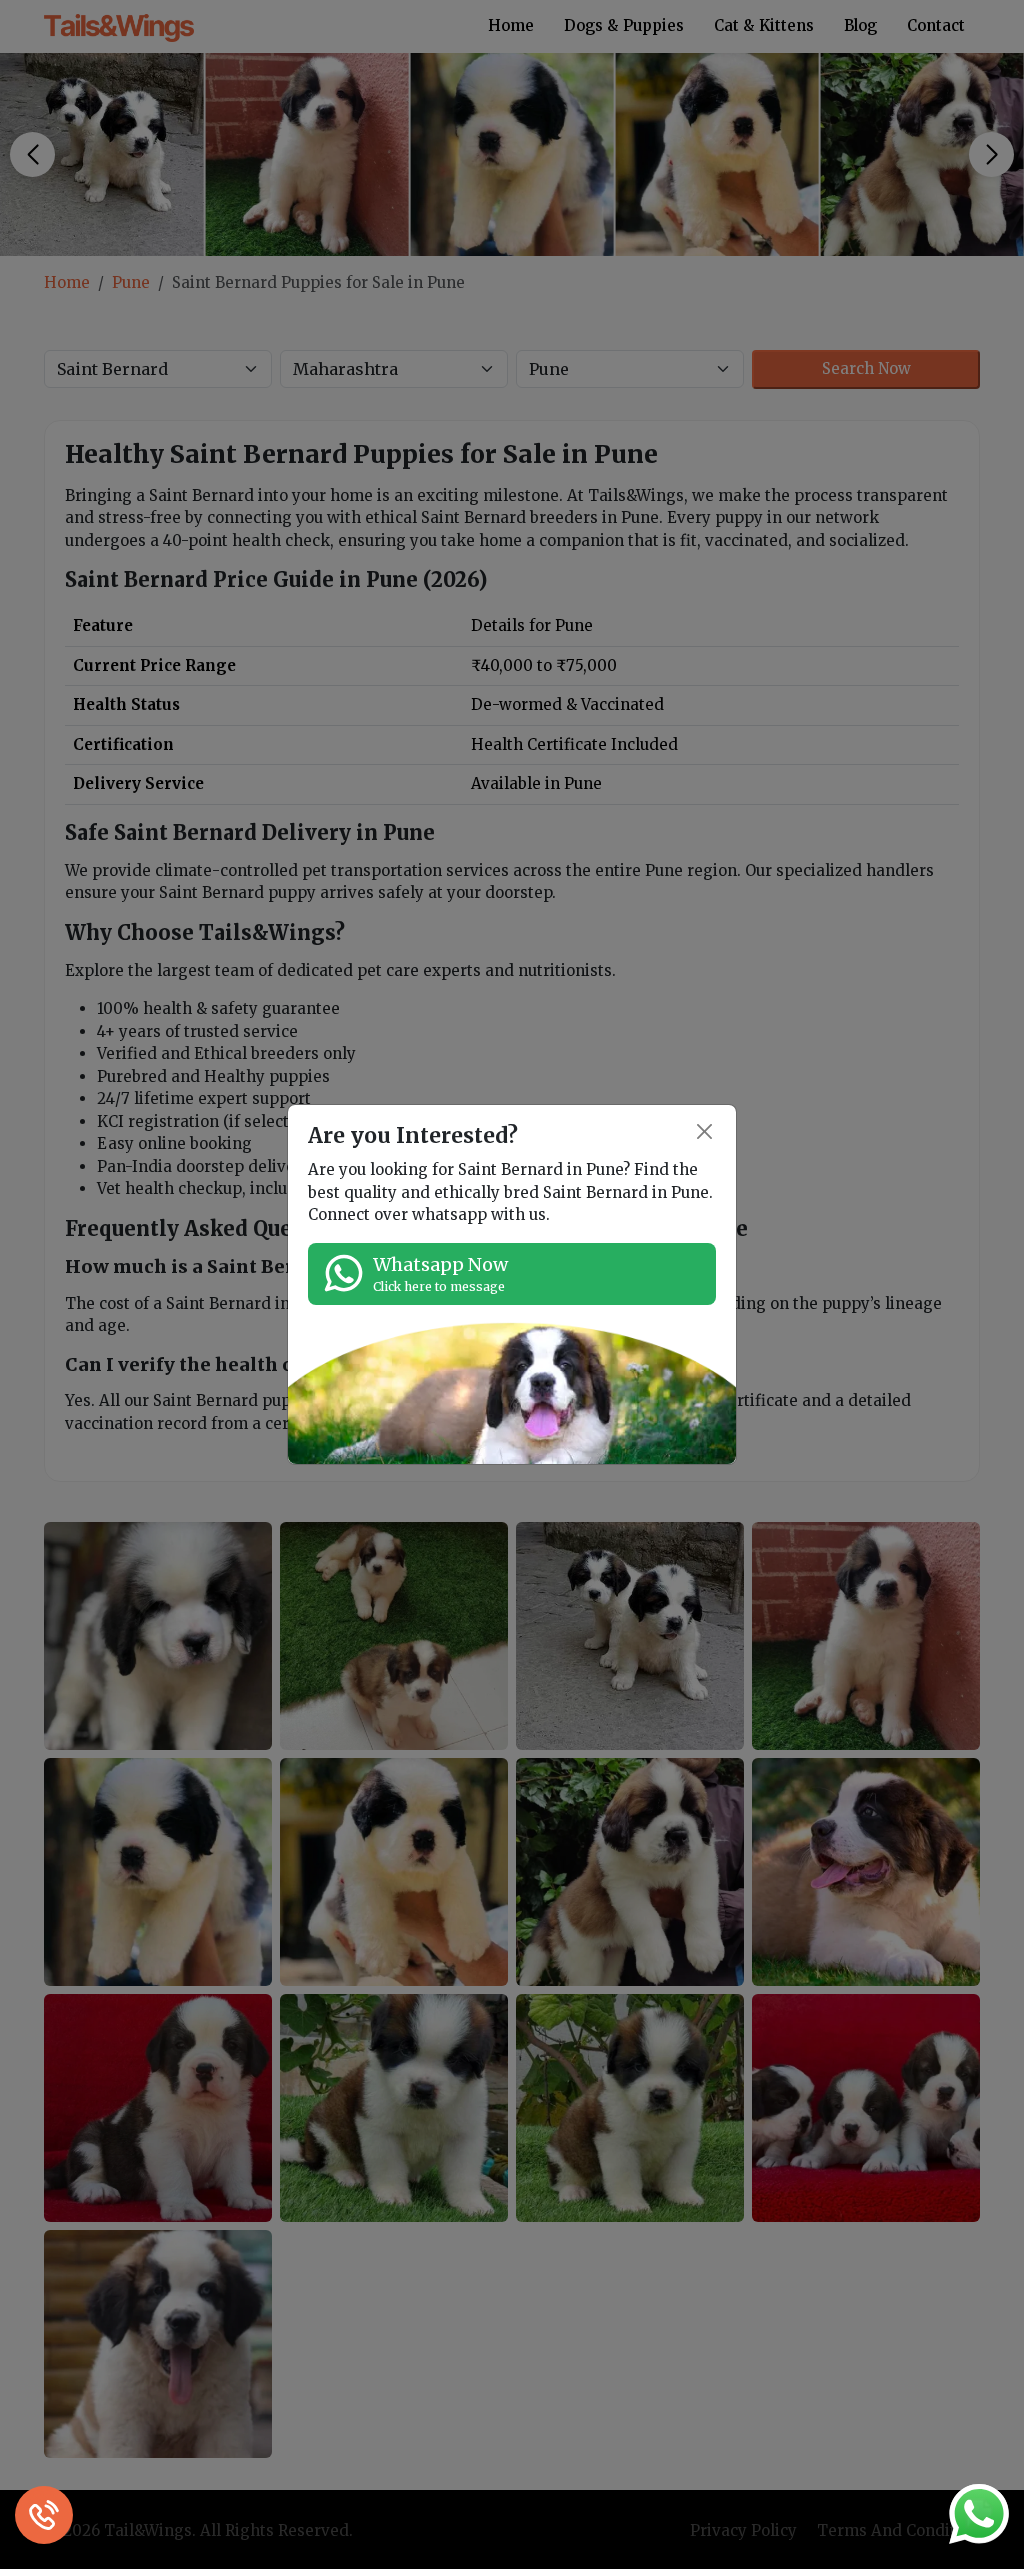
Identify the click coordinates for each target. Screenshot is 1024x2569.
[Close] (705, 1131)
